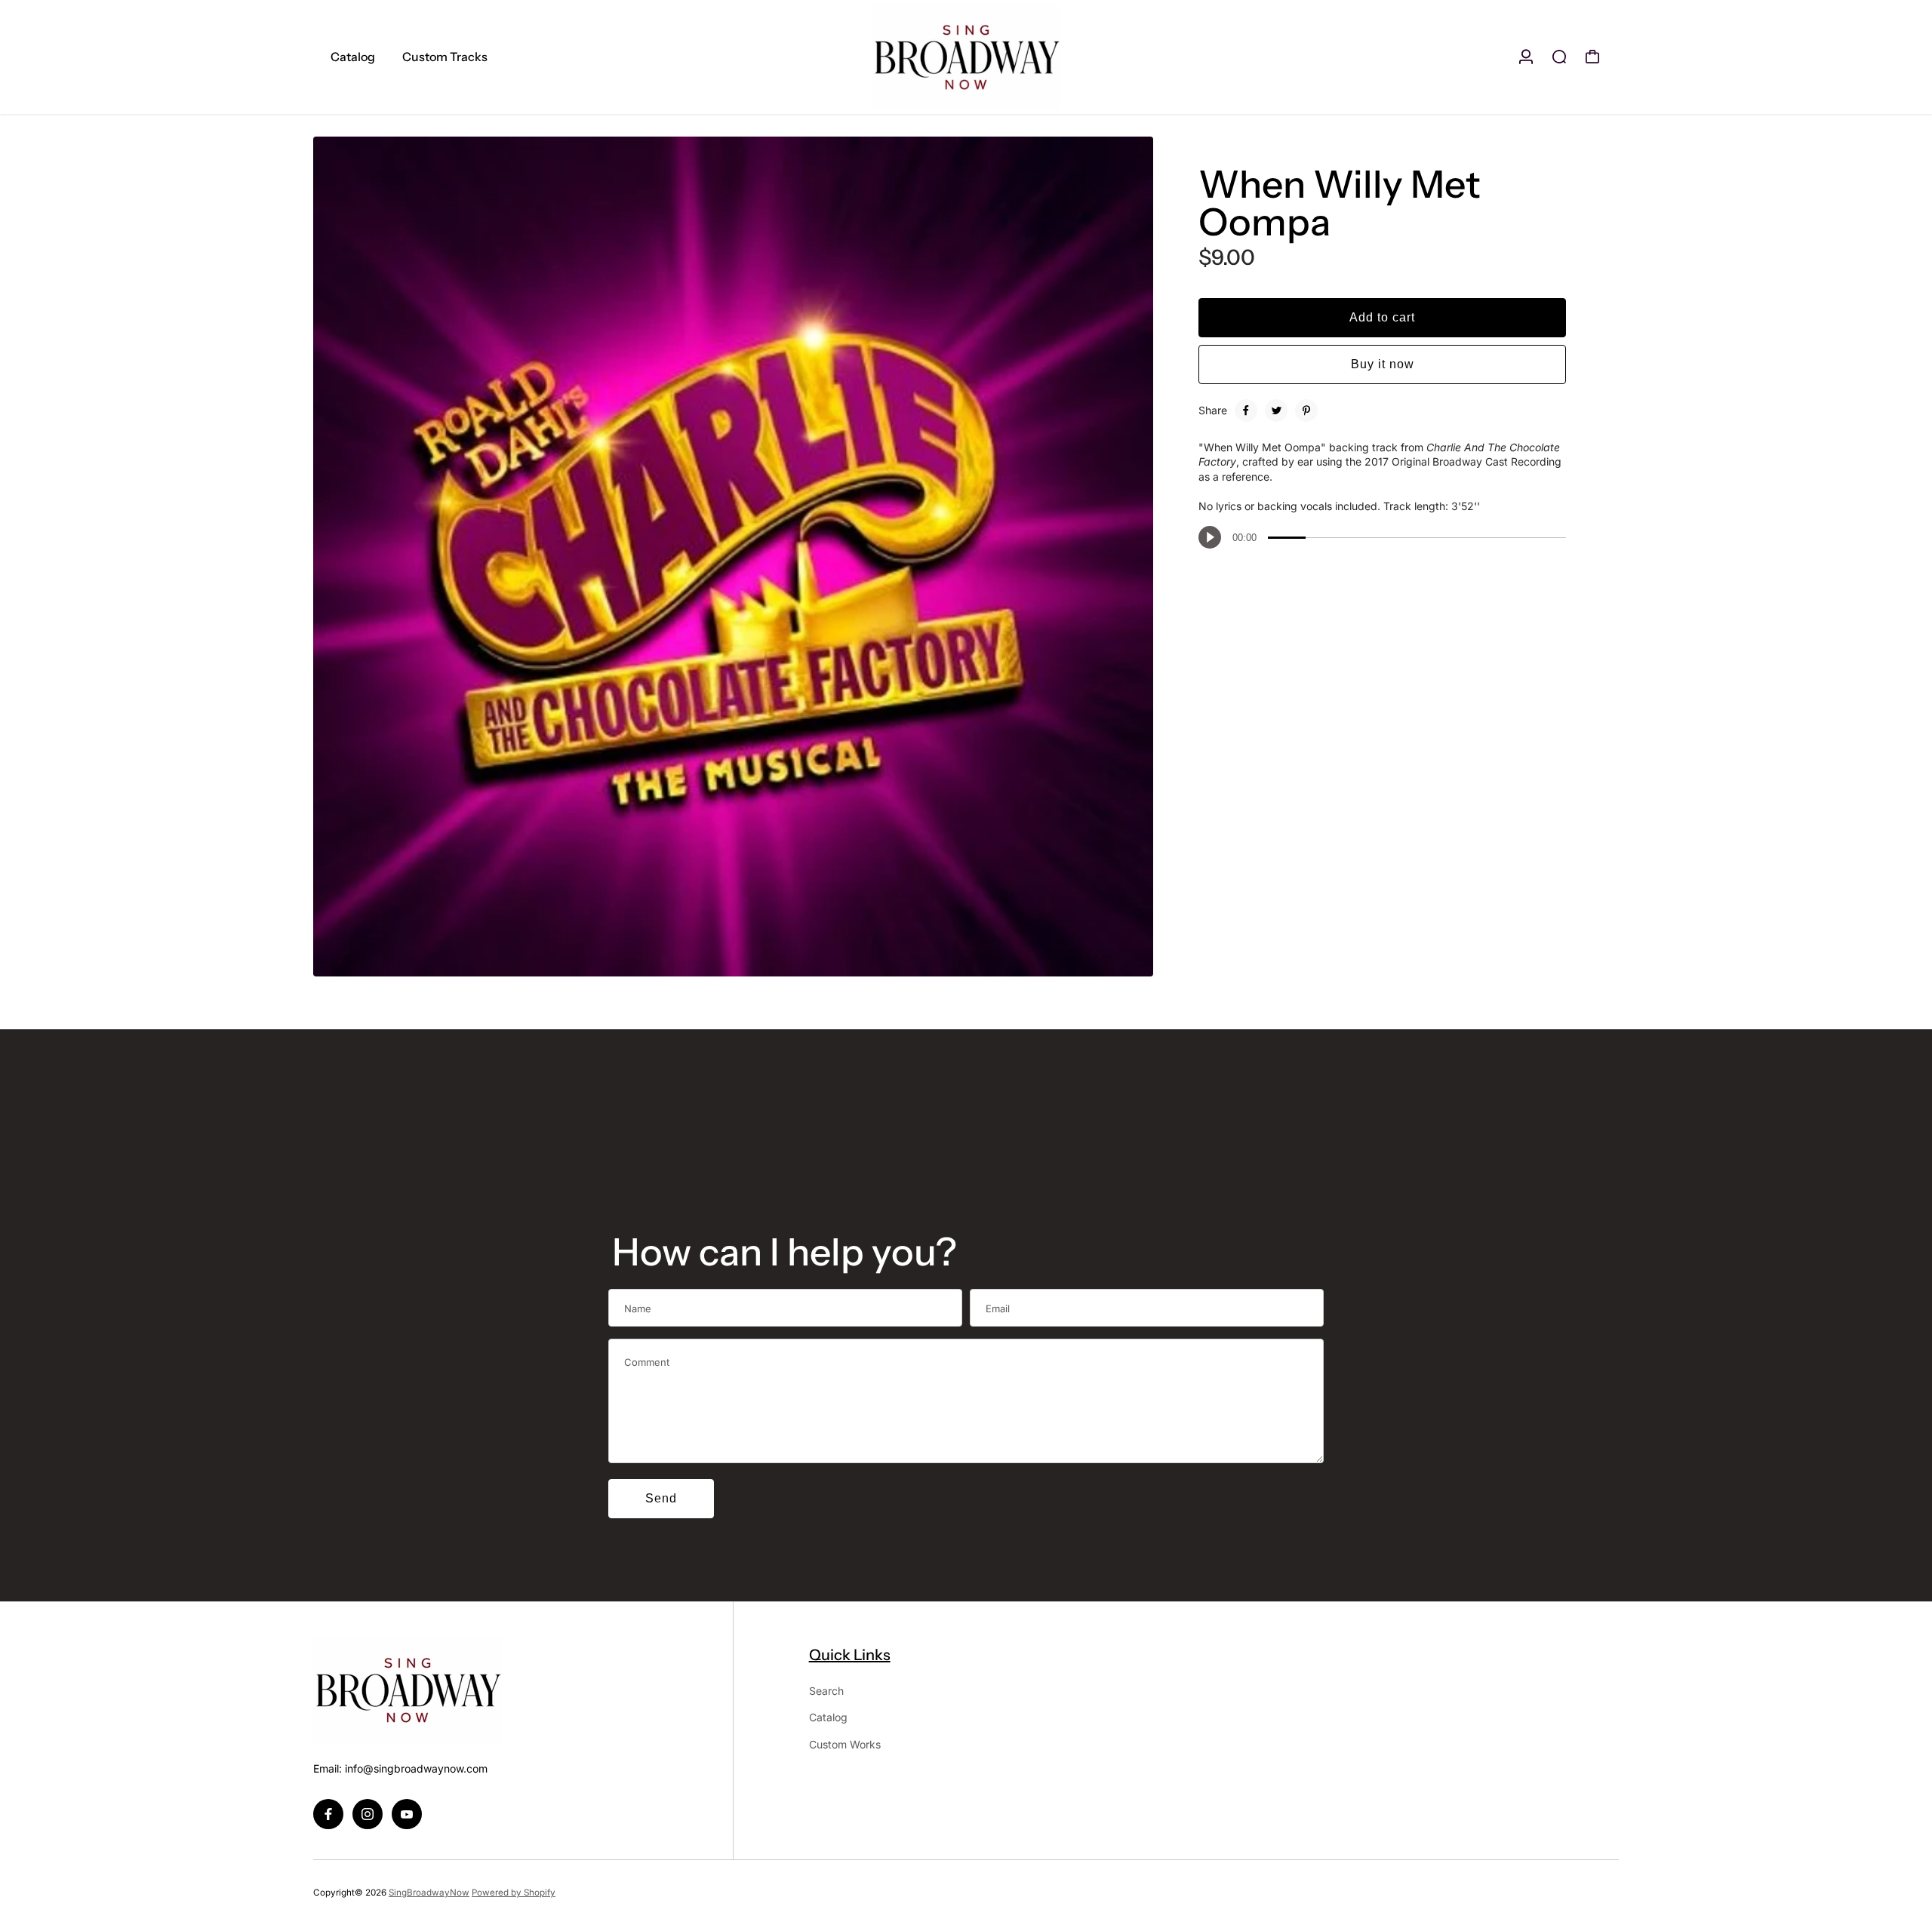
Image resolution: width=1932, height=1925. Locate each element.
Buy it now (1383, 364)
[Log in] (1526, 57)
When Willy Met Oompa (1340, 203)
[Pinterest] (1306, 411)
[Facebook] (1246, 411)
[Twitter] (1276, 411)
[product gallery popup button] (1125, 960)
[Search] (1559, 57)
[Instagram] (368, 1814)
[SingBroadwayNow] (966, 57)
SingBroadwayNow (429, 1893)
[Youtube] (407, 1814)
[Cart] (1592, 57)
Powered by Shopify (514, 1893)
